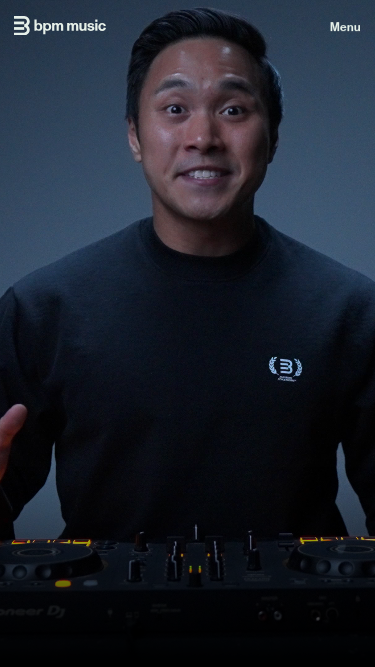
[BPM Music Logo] (60, 25)
